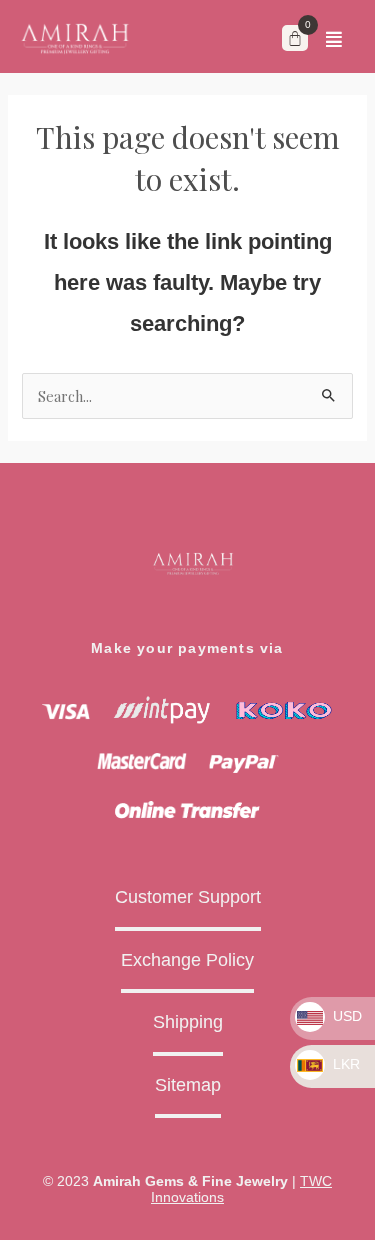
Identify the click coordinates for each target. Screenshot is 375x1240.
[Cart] (295, 38)
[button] (334, 39)
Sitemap (188, 1085)
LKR (344, 1064)
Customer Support (188, 897)
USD (345, 1016)
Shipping (188, 1022)
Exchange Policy (187, 960)
